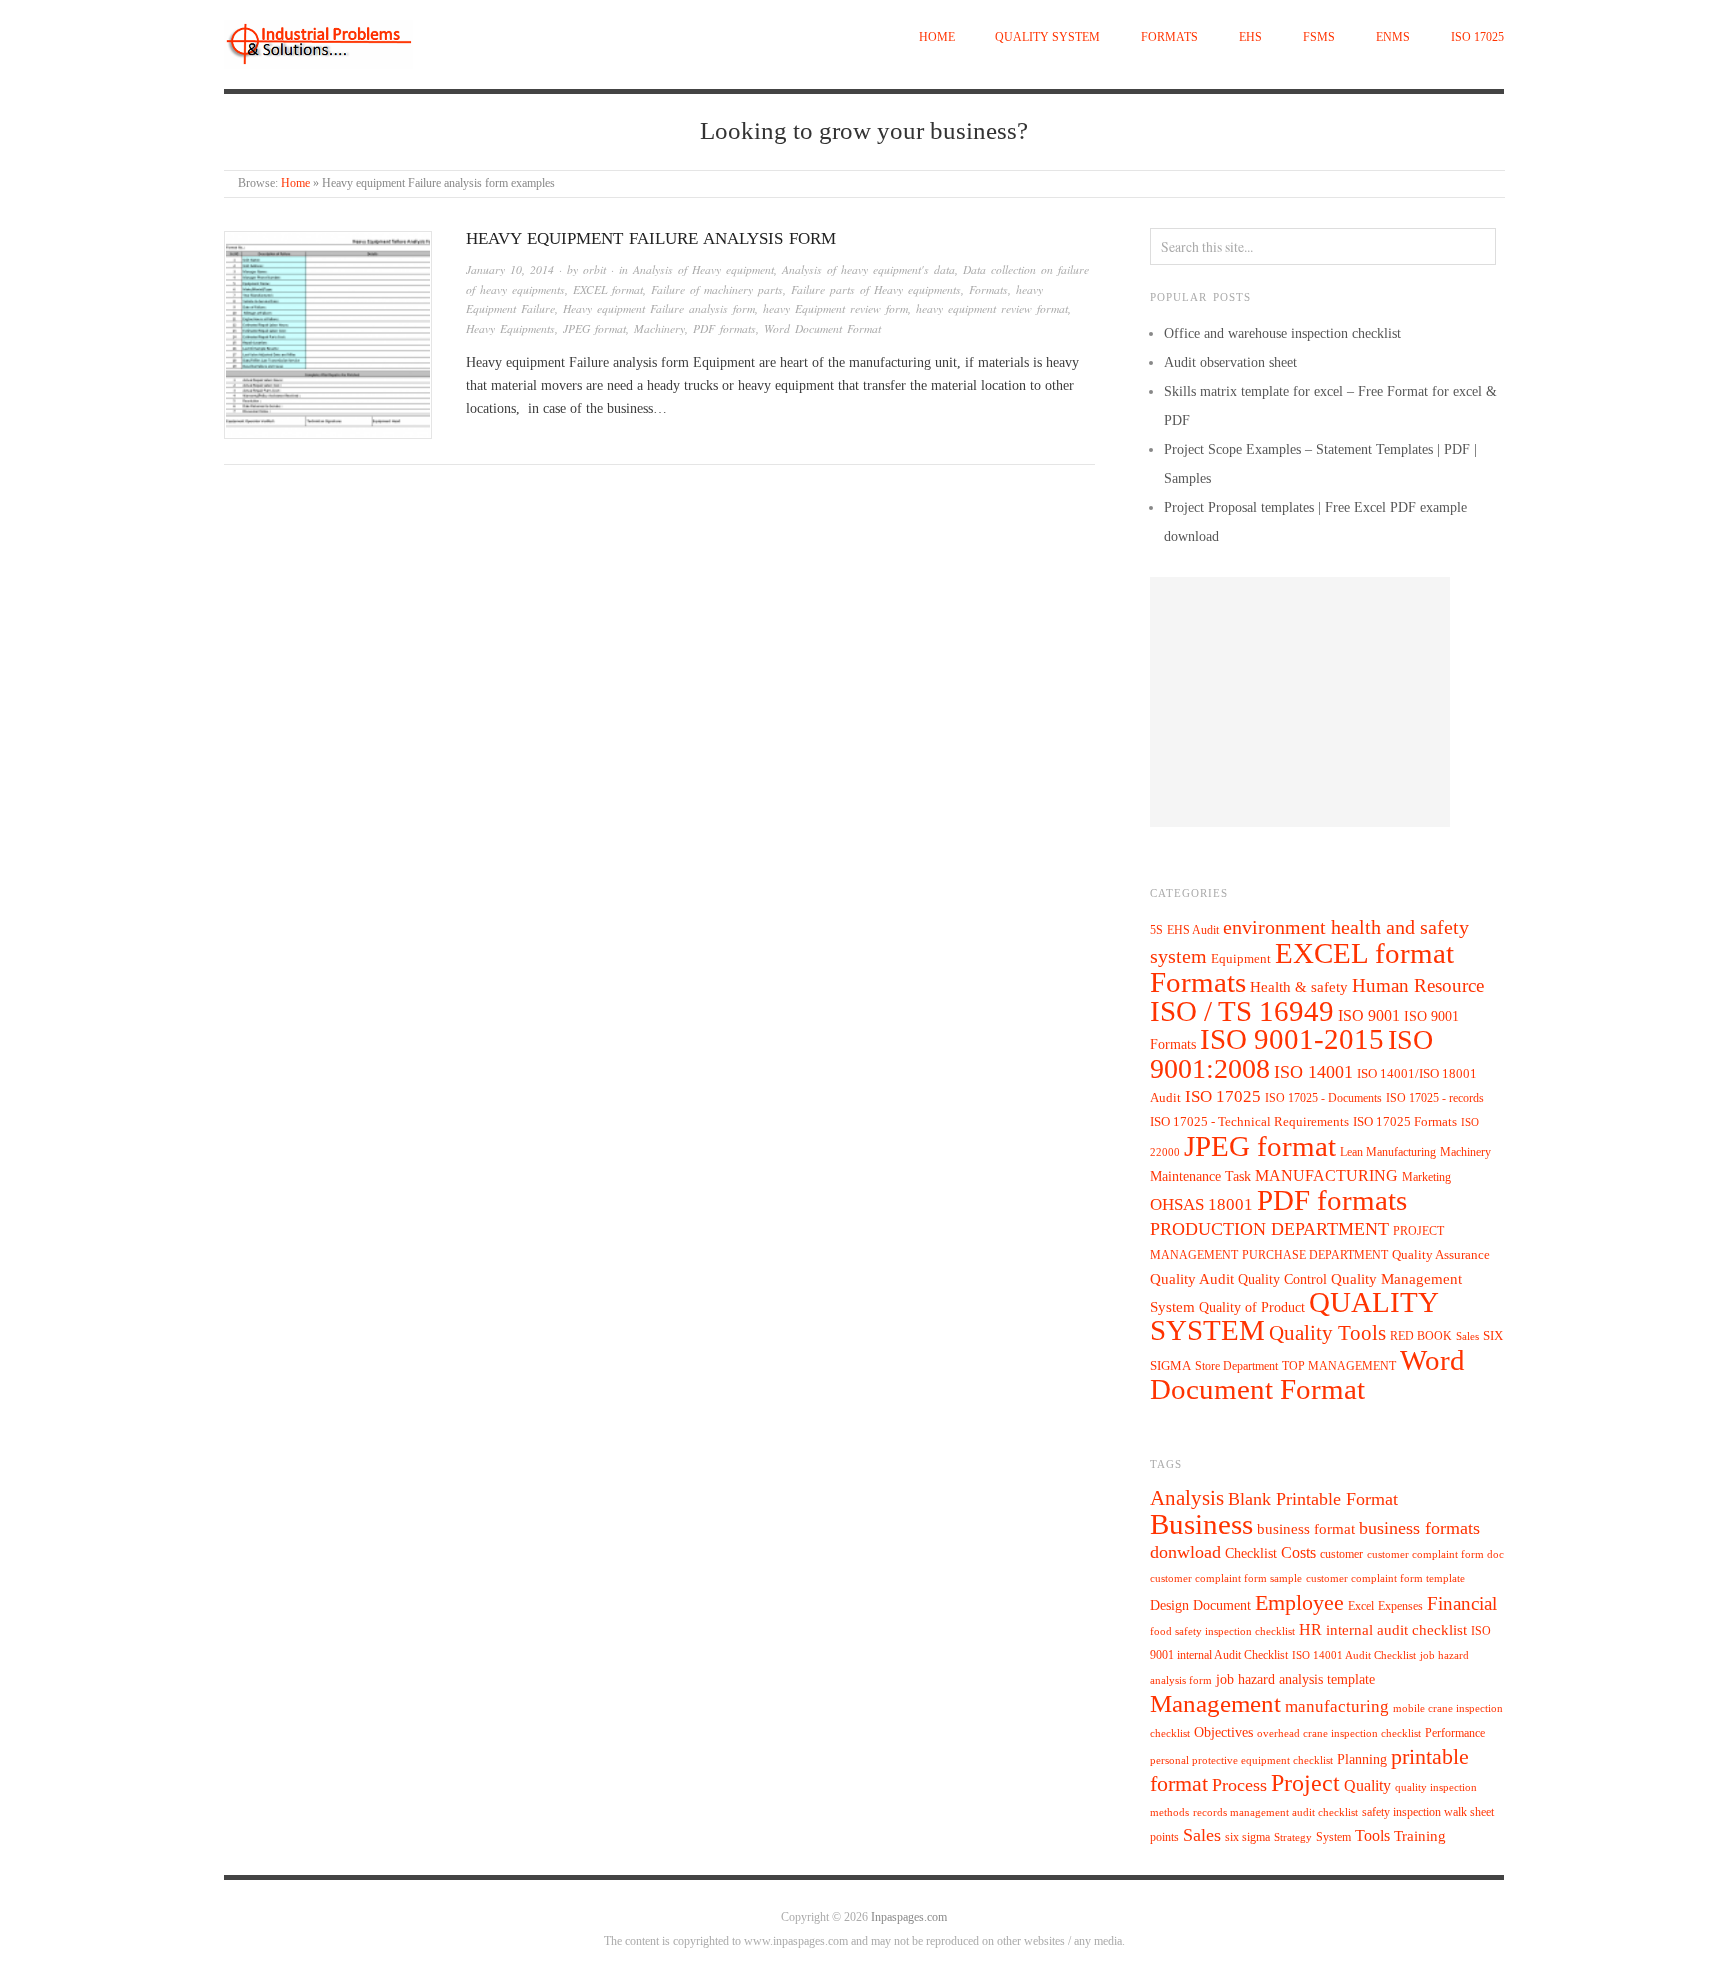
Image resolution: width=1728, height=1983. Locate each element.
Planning (1362, 1759)
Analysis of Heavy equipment (703, 269)
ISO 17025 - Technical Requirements (1249, 1122)
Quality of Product (1252, 1307)
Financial (1462, 1603)
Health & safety (1299, 986)
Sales (1467, 1336)
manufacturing (1337, 1706)
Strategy (1293, 1837)
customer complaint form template (1385, 1578)
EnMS (1393, 37)
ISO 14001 (1313, 1072)
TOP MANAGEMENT (1339, 1366)
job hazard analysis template (1295, 1679)
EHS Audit (1193, 930)
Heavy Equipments (510, 328)
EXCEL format (608, 289)
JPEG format (594, 328)
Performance (1455, 1733)
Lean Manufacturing (1388, 1152)
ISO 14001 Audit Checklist (1354, 1655)
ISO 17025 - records (1435, 1098)
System (1333, 1837)
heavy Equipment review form (835, 308)
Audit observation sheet (1230, 362)
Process (1239, 1785)
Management (1215, 1703)
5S (1156, 930)
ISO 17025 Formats (1405, 1122)
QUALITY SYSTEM (1047, 37)
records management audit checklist (1275, 1812)
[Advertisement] (1300, 702)
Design (1169, 1605)
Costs (1298, 1552)
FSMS (1319, 37)
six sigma (1247, 1837)
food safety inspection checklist (1222, 1631)
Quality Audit (1192, 1279)
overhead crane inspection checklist (1339, 1733)
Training (1420, 1836)
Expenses (1400, 1606)
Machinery (659, 328)
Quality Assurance (1441, 1255)
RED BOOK (1421, 1336)
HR (1310, 1629)
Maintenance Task (1200, 1176)
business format (1306, 1529)
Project (1305, 1783)
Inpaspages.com (909, 1917)
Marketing (1426, 1177)
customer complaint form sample (1226, 1578)
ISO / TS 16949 (1242, 1011)
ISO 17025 (1477, 37)
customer (1341, 1554)
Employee (1299, 1602)
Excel (1361, 1606)
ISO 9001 (1369, 1015)
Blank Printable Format (1313, 1499)
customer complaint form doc (1435, 1554)
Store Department (1236, 1366)
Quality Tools (1327, 1332)
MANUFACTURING (1326, 1175)
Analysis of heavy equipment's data (868, 269)
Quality (1367, 1785)
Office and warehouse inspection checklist (1282, 333)
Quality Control (1282, 1279)
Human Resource (1418, 985)
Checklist (1251, 1553)
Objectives (1223, 1732)
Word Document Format (822, 328)
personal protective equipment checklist (1241, 1760)
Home (937, 37)
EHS (1250, 37)
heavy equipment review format (992, 308)
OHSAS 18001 (1201, 1204)
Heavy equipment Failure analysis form (651, 238)
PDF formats (724, 328)
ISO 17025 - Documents (1323, 1098)
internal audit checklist (1396, 1630)
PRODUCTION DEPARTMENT (1269, 1229)
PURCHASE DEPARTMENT (1315, 1255)
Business (1201, 1524)
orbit (594, 269)
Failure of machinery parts (717, 289)
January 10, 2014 (510, 269)
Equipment (1241, 959)
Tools (1372, 1835)
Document (1222, 1605)
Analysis (1187, 1498)
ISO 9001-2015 (1292, 1039)
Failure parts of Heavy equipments (876, 289)
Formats (1169, 37)
